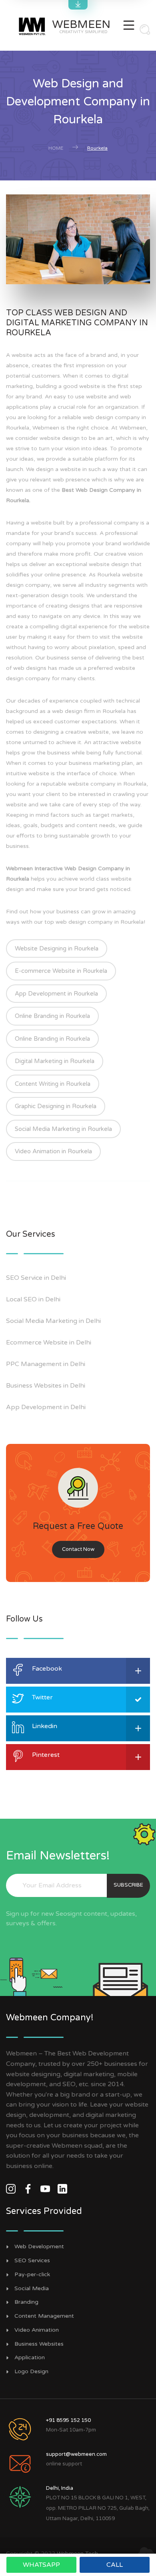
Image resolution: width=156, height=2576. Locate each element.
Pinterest (46, 1755)
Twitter (42, 1697)
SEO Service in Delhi (36, 1278)
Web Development (39, 2247)
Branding (26, 2302)
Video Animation (37, 2330)
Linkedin (45, 1726)
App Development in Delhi (46, 1407)
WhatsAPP (41, 2565)
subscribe (128, 1885)
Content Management (44, 2316)
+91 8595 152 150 (68, 2420)
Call (115, 2565)
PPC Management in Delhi (46, 1364)
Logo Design (31, 2372)
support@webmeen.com (76, 2454)
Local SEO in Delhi (33, 1299)
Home (56, 148)
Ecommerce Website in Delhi (49, 1342)
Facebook (47, 1669)
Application (30, 2358)
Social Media (32, 2289)
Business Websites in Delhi (46, 1386)
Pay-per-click (32, 2275)
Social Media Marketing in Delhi (53, 1321)
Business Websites (39, 2344)
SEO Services (32, 2261)
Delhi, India (60, 2488)
